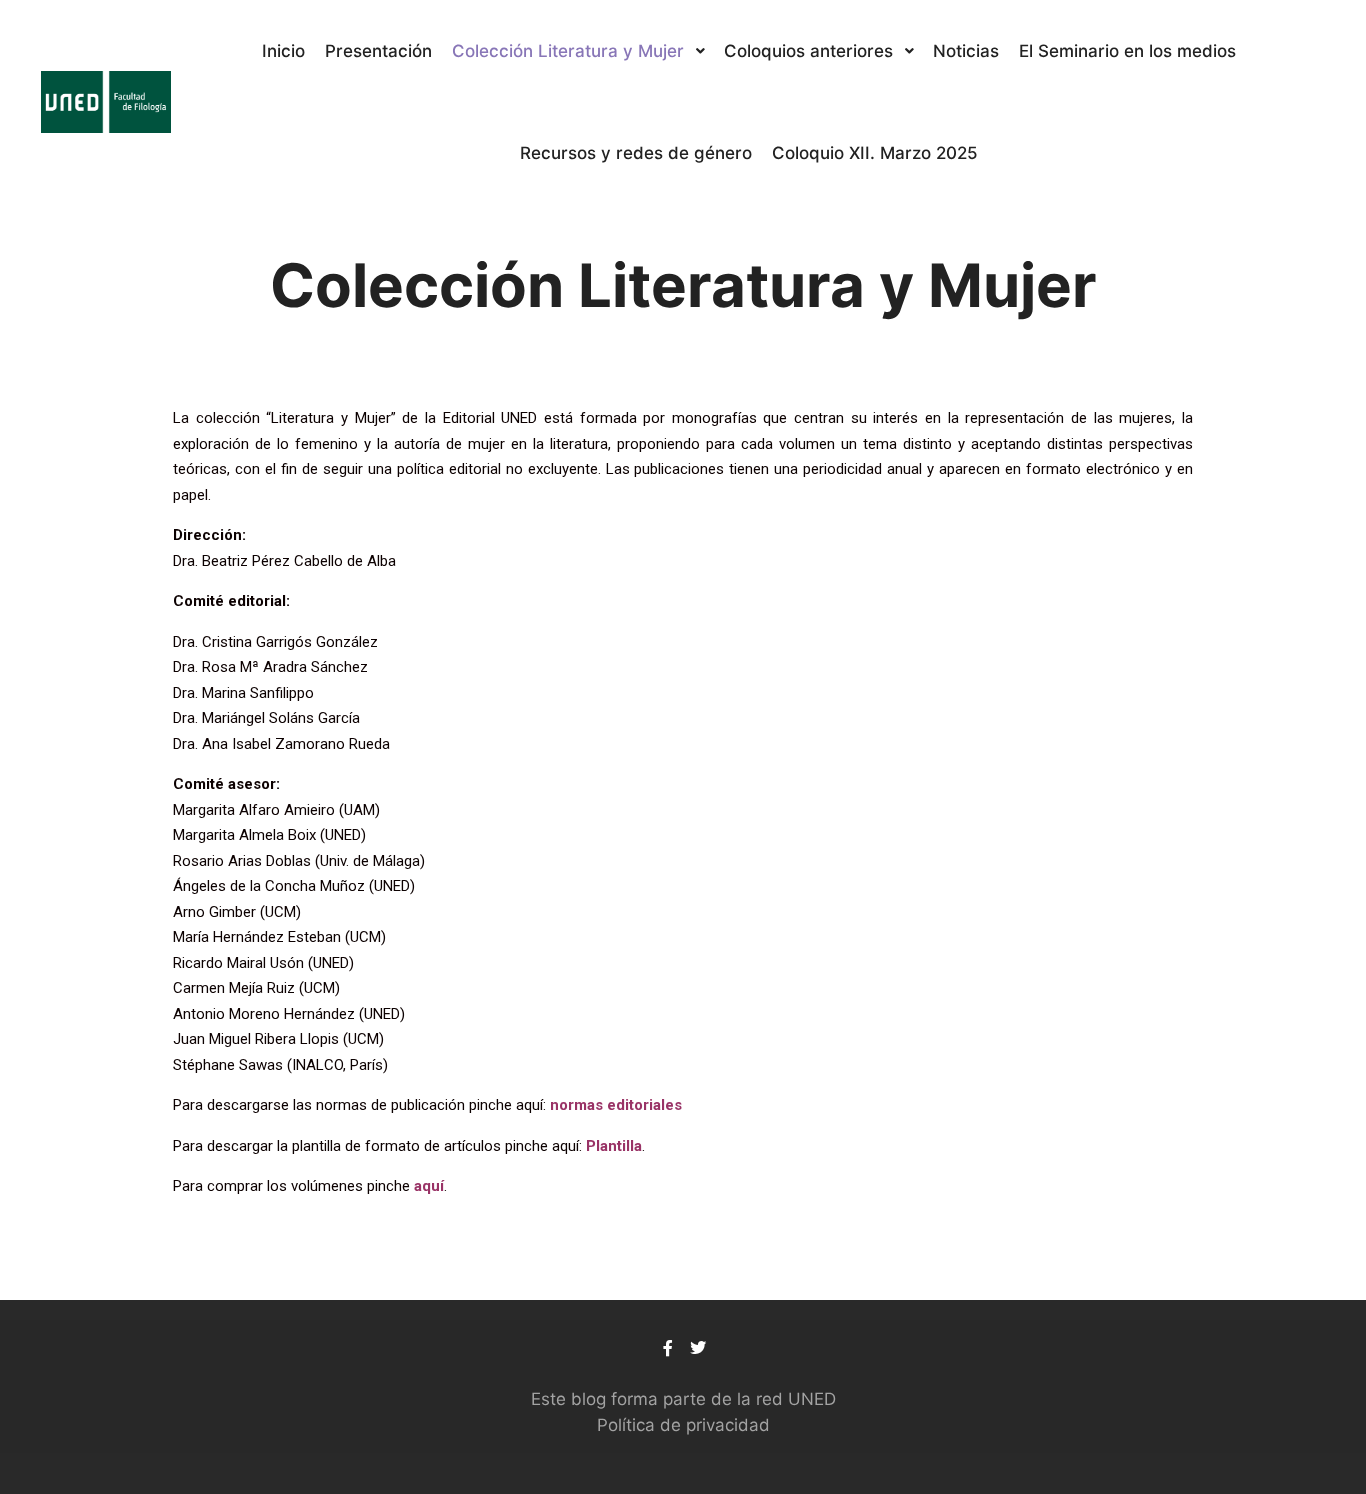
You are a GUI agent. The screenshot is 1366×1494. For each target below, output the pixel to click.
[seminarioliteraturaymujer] (105, 102)
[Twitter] (698, 1348)
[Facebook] (668, 1348)
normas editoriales (616, 1105)
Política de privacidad (683, 1425)
